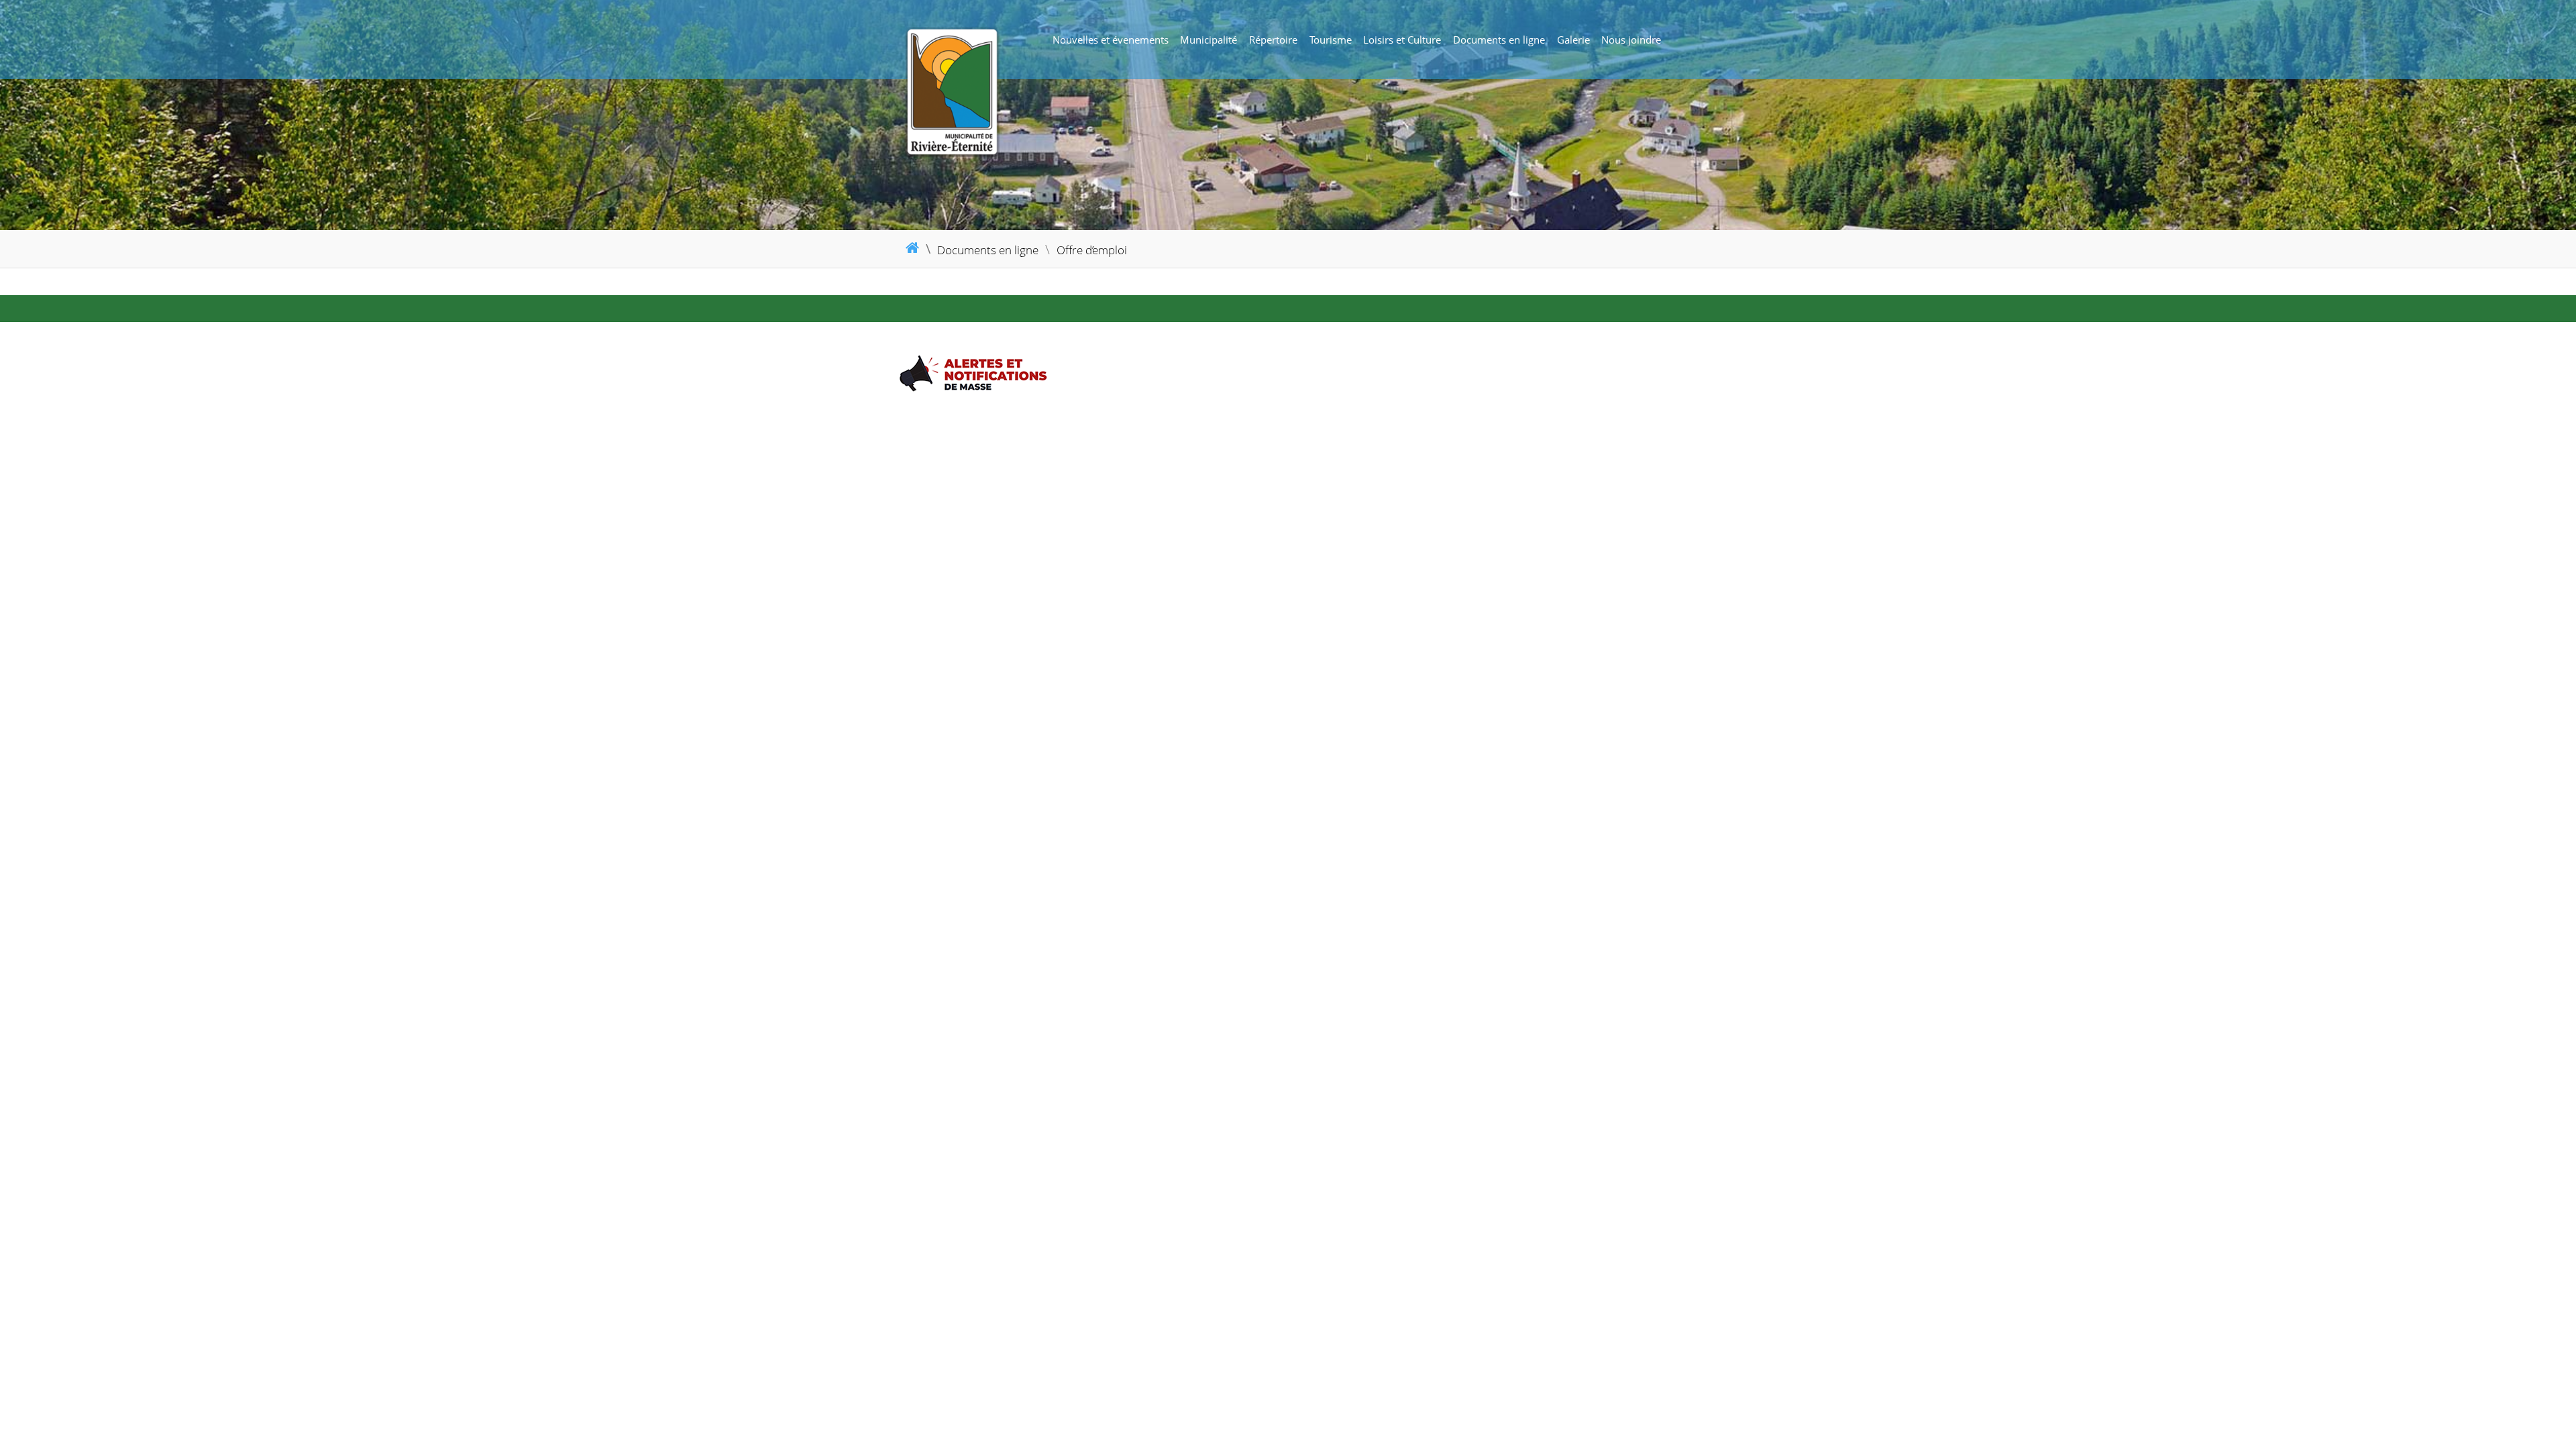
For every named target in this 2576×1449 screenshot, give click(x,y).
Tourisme (1331, 40)
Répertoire (1273, 40)
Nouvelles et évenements (1111, 40)
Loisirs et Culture (1402, 40)
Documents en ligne (1499, 40)
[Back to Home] (1003, 92)
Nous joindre (1631, 40)
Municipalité (1209, 40)
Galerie (1573, 40)
